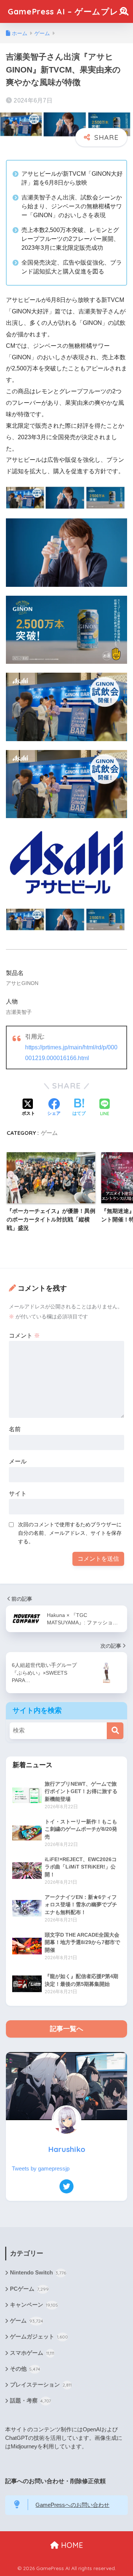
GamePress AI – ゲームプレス (68, 11)
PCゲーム (29, 2289)
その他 (25, 2369)
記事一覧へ (66, 2029)
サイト (18, 1494)
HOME (71, 2545)
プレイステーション (41, 2385)
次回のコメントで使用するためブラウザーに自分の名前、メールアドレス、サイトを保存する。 (70, 1533)
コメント (24, 1336)
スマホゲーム (32, 2353)
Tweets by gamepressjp (41, 2169)
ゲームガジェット (39, 2337)
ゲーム (49, 1133)
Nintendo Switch (38, 2273)
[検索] (115, 1731)
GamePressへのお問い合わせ (72, 2505)
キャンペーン (34, 2305)
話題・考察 (30, 2401)
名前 (15, 1429)
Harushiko (67, 2149)
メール (18, 1461)
